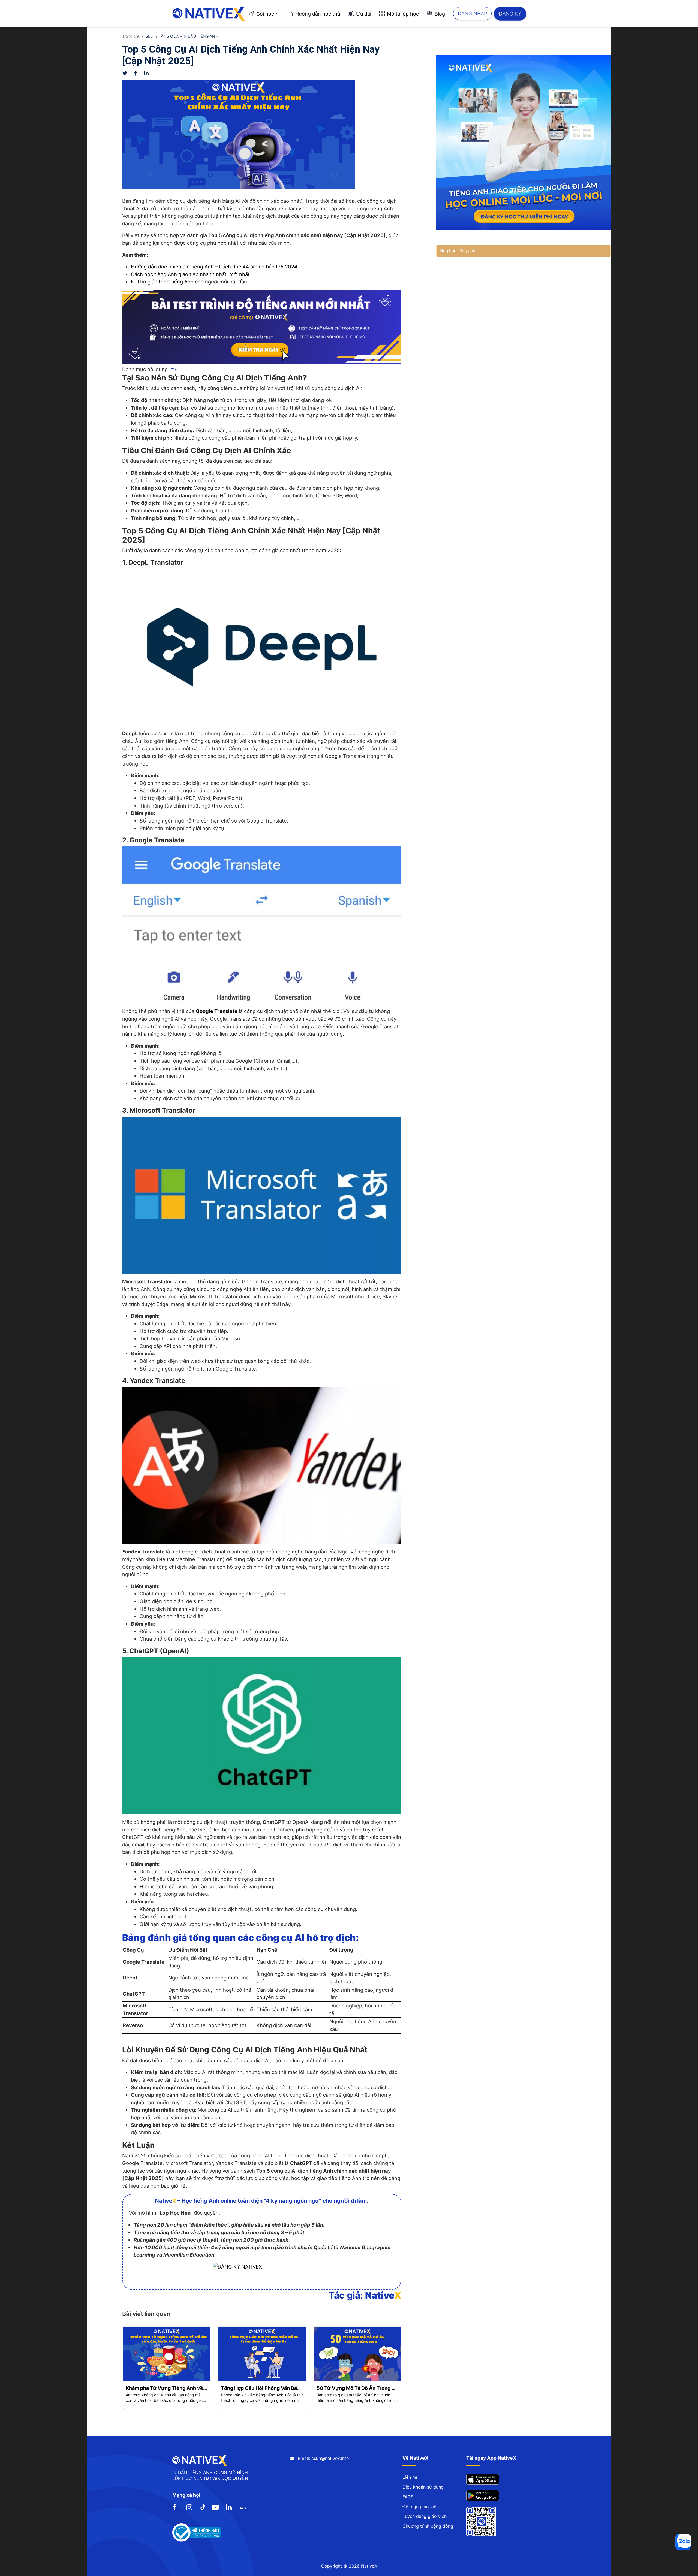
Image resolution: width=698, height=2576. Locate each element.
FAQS (408, 2497)
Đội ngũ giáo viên (421, 2507)
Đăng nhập (472, 13)
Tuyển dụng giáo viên (425, 2516)
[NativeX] (209, 14)
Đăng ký (510, 13)
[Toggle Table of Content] (173, 369)
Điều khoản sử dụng (423, 2487)
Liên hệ (410, 2477)
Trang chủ (131, 36)
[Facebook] (139, 73)
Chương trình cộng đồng (428, 2526)
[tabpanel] (167, 2368)
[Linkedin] (149, 73)
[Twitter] (128, 73)
